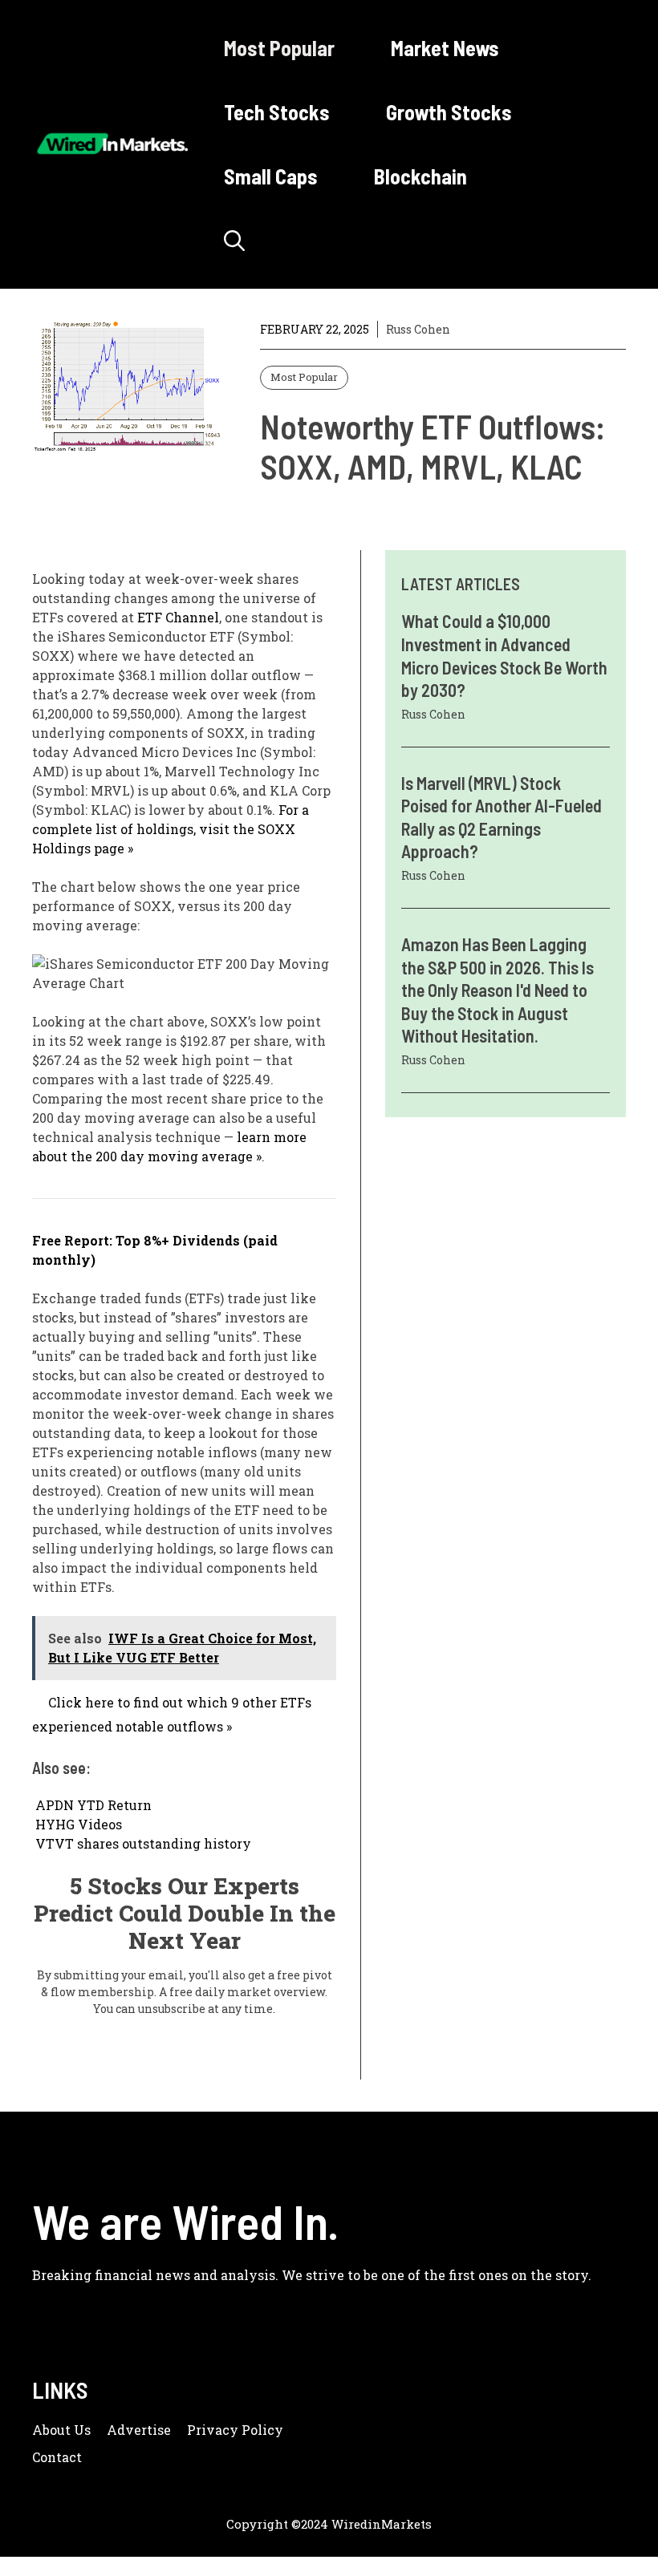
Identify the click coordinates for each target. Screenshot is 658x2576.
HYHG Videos (79, 1824)
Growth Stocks (449, 112)
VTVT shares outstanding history (143, 1843)
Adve (124, 2430)
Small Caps (271, 176)
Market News (445, 48)
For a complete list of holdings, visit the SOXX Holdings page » (171, 829)
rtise (156, 2430)
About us (61, 2430)
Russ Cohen (418, 329)
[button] (234, 241)
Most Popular (279, 48)
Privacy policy (235, 2430)
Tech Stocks (277, 112)
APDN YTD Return (93, 1805)
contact (57, 2457)
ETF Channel (178, 617)
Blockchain (420, 176)
